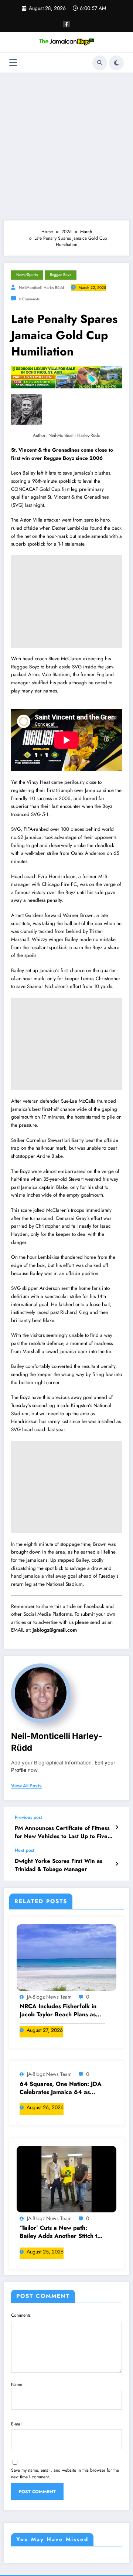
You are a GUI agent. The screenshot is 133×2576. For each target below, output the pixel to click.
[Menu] (13, 63)
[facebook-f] (66, 24)
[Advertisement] (66, 146)
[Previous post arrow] (117, 1827)
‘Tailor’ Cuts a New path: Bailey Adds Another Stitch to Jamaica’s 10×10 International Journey (60, 2232)
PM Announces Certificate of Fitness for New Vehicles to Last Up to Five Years (62, 1832)
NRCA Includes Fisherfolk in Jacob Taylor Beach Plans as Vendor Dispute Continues (58, 2011)
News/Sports (27, 275)
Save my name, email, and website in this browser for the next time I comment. (65, 2474)
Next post (25, 1850)
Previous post (28, 1817)
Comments (21, 2315)
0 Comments (29, 299)
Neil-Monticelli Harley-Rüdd (41, 288)
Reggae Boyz (61, 275)
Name (17, 2384)
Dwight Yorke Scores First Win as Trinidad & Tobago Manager (59, 1865)
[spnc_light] (116, 63)
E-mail (17, 2424)
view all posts (26, 1786)
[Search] (100, 63)
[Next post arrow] (117, 1864)
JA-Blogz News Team (49, 1997)
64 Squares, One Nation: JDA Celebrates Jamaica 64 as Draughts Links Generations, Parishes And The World (61, 2088)
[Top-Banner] (66, 377)
